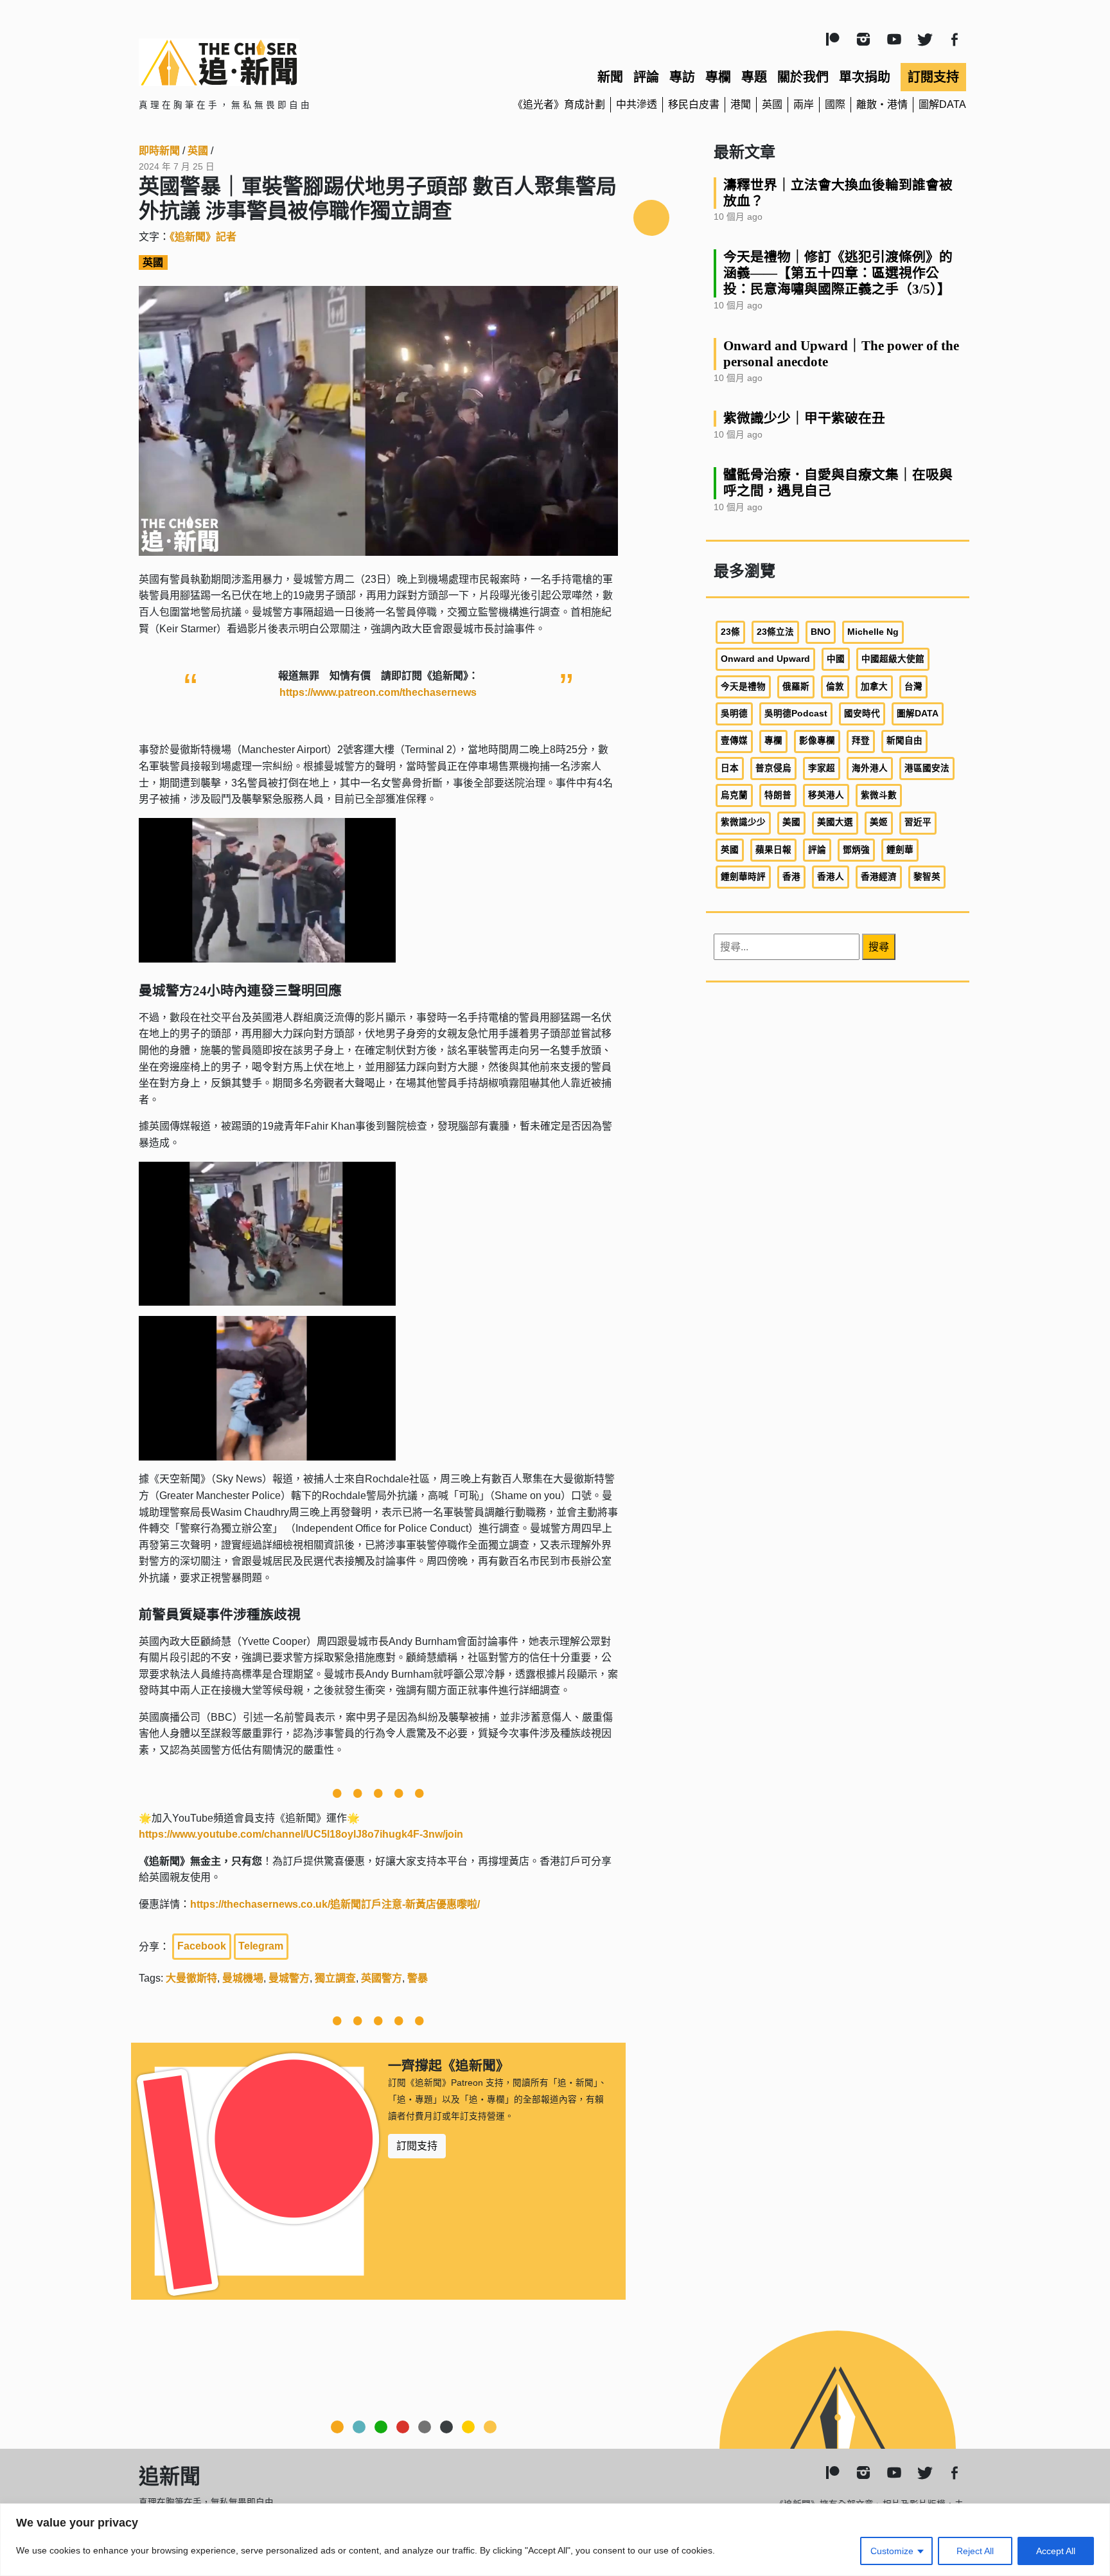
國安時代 (862, 714)
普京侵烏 (773, 768)
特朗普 (778, 795)
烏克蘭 (734, 795)
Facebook (202, 1946)
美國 (791, 822)
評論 (646, 77)
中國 (836, 659)
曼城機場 (243, 1978)
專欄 (718, 77)
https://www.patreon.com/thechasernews (378, 692)
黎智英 (927, 877)
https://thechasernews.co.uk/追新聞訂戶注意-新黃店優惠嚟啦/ (335, 1904)
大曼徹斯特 (191, 1978)
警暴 (418, 1978)
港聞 (741, 104)
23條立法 (775, 632)
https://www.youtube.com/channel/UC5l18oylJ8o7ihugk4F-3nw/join (301, 1834)
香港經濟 (879, 877)
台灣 (913, 687)
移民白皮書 (694, 104)
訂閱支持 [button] (417, 2146)
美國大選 (835, 822)
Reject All (975, 2551)
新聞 (610, 77)
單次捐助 (865, 77)
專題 (754, 77)
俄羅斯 (796, 687)
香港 (791, 877)
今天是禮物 (743, 687)
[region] (555, 2540)
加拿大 (874, 687)
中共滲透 (637, 104)
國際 (835, 104)
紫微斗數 (879, 795)
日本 (730, 768)
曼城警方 (289, 1978)
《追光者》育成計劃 (559, 104)
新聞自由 (904, 741)
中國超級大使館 (893, 659)
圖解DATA (942, 104)
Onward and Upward (765, 659)
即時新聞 (159, 151)
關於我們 (803, 77)
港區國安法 (927, 768)
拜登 (861, 741)
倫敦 (835, 687)
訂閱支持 (933, 77)
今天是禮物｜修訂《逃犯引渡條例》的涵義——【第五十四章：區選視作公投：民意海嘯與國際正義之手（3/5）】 (838, 273)
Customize (892, 2551)
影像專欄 (817, 741)
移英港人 (826, 795)
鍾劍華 (900, 850)
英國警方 (382, 1978)
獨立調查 (335, 1978)
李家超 (822, 768)
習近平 (918, 822)
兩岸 (804, 104)
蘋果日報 (773, 850)
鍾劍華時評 (743, 877)
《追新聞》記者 (203, 237)
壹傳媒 (734, 741)
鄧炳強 (856, 850)
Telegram (261, 1946)
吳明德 (734, 714)
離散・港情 (882, 104)
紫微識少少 (743, 822)
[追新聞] (272, 62)
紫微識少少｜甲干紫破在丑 (804, 418)
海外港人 (870, 768)
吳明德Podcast (796, 714)
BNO (821, 632)
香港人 (831, 877)
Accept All (1056, 2551)
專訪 (682, 77)
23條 (730, 632)
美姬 (879, 822)
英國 (772, 104)
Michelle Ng (873, 632)
